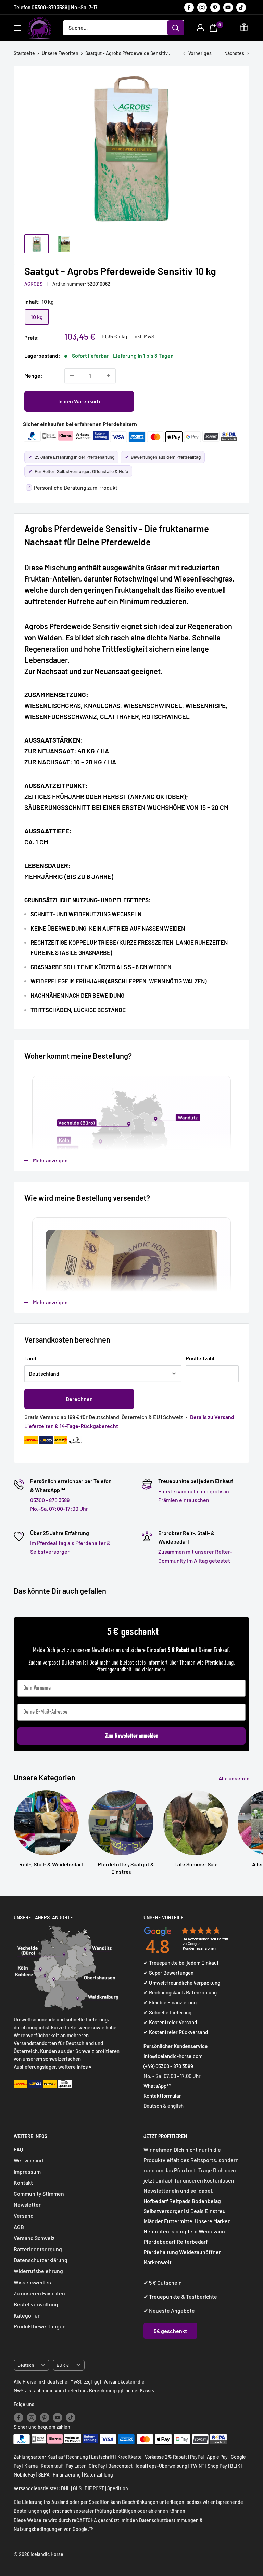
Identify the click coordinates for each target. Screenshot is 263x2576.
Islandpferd (184, 2231)
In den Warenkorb (79, 401)
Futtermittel (179, 2221)
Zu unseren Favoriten (39, 2293)
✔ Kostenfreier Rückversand (176, 2032)
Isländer (153, 2221)
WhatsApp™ (158, 2086)
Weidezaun (212, 2231)
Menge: (33, 376)
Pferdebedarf (160, 2241)
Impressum (27, 2171)
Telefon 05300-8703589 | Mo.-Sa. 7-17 (55, 7)
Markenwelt (158, 2262)
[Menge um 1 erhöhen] (108, 376)
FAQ (18, 2149)
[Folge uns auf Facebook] (189, 7)
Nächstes (234, 53)
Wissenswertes (32, 2282)
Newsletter (27, 2205)
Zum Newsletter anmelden (132, 1736)
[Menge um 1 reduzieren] (72, 376)
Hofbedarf (156, 2201)
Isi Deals (194, 2211)
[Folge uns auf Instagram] (202, 7)
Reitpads (180, 2201)
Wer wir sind (28, 2160)
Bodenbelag (206, 2201)
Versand (24, 2215)
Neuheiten (156, 2231)
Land (30, 1358)
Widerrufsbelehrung (38, 2271)
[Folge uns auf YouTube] (228, 7)
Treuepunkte (165, 2297)
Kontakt (23, 2182)
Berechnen (79, 1399)
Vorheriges (200, 53)
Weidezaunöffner (200, 2252)
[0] (214, 28)
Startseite (24, 53)
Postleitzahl (200, 1358)
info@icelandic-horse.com (173, 2056)
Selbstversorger (163, 2211)
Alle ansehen (235, 1778)
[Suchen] (176, 28)
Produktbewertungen (40, 2326)
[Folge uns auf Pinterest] (215, 7)
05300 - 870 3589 (50, 1500)
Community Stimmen (39, 2194)
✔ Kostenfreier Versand (170, 2022)
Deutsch (26, 2365)
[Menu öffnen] (17, 28)
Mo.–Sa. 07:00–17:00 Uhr (59, 1509)
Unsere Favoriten (60, 53)
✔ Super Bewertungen (168, 1973)
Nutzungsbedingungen (38, 2529)
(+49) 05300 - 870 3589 (168, 2066)
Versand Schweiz (34, 2238)
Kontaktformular (162, 2096)
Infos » (84, 2067)
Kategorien (27, 2315)
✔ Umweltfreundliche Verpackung (182, 1983)
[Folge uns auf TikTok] (241, 7)
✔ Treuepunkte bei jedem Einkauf (181, 1963)
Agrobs (33, 284)
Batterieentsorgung (38, 2249)
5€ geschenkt (170, 2331)
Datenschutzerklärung (41, 2260)
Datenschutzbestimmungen (169, 2520)
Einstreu (215, 2211)
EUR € (63, 2365)
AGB (19, 2227)
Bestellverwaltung (36, 2304)
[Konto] (200, 28)
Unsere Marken (213, 2221)
